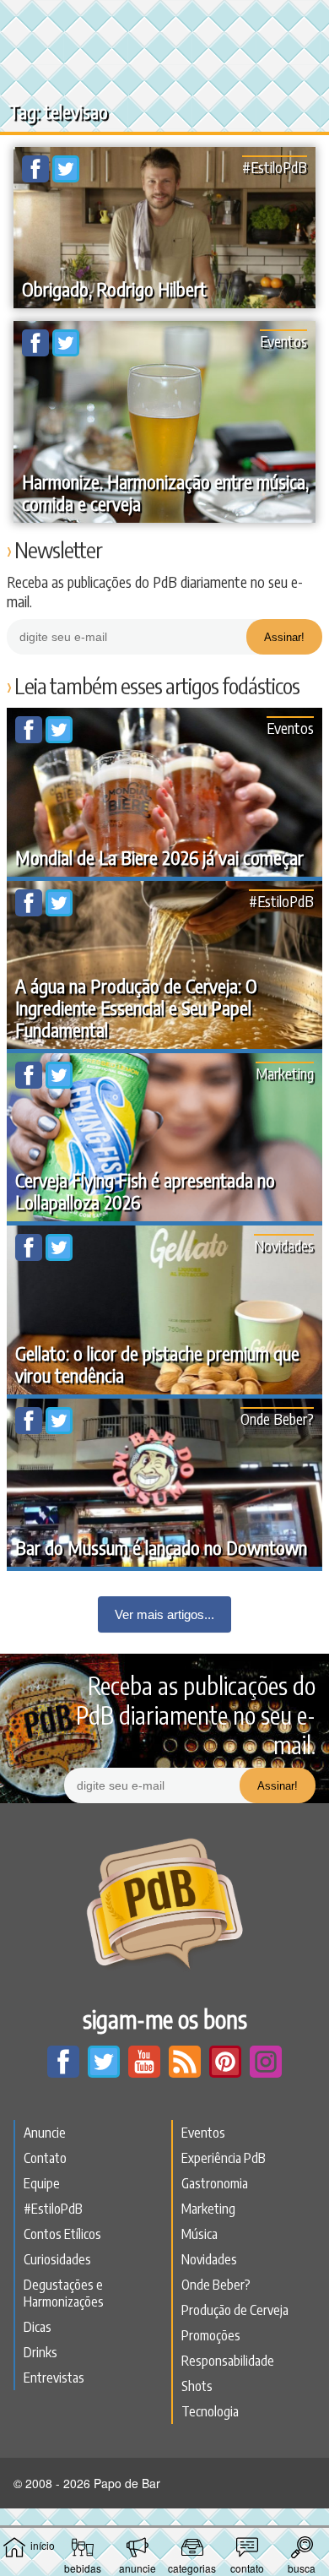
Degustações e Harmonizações (64, 2293)
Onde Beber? (277, 1418)
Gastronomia (215, 2183)
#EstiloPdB (275, 167)
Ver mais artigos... (164, 1614)
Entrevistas (54, 2378)
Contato (45, 2158)
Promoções (211, 2335)
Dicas (38, 2327)
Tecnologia (210, 2411)
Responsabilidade (228, 2361)
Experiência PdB (224, 2158)
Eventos (283, 341)
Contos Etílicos (62, 2234)
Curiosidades (57, 2259)
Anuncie (45, 2133)
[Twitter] (66, 177)
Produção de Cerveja (235, 2310)
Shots (197, 2386)
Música (200, 2234)
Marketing (285, 1073)
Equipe (42, 2183)
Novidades (284, 1245)
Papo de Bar (164, 22)
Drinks (40, 2352)
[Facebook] (37, 177)
